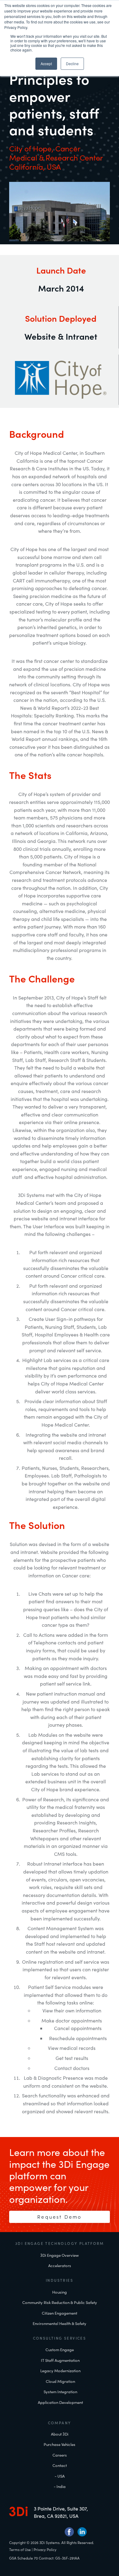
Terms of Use (20, 2549)
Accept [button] (46, 64)
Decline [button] (72, 64)
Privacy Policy (45, 2549)
